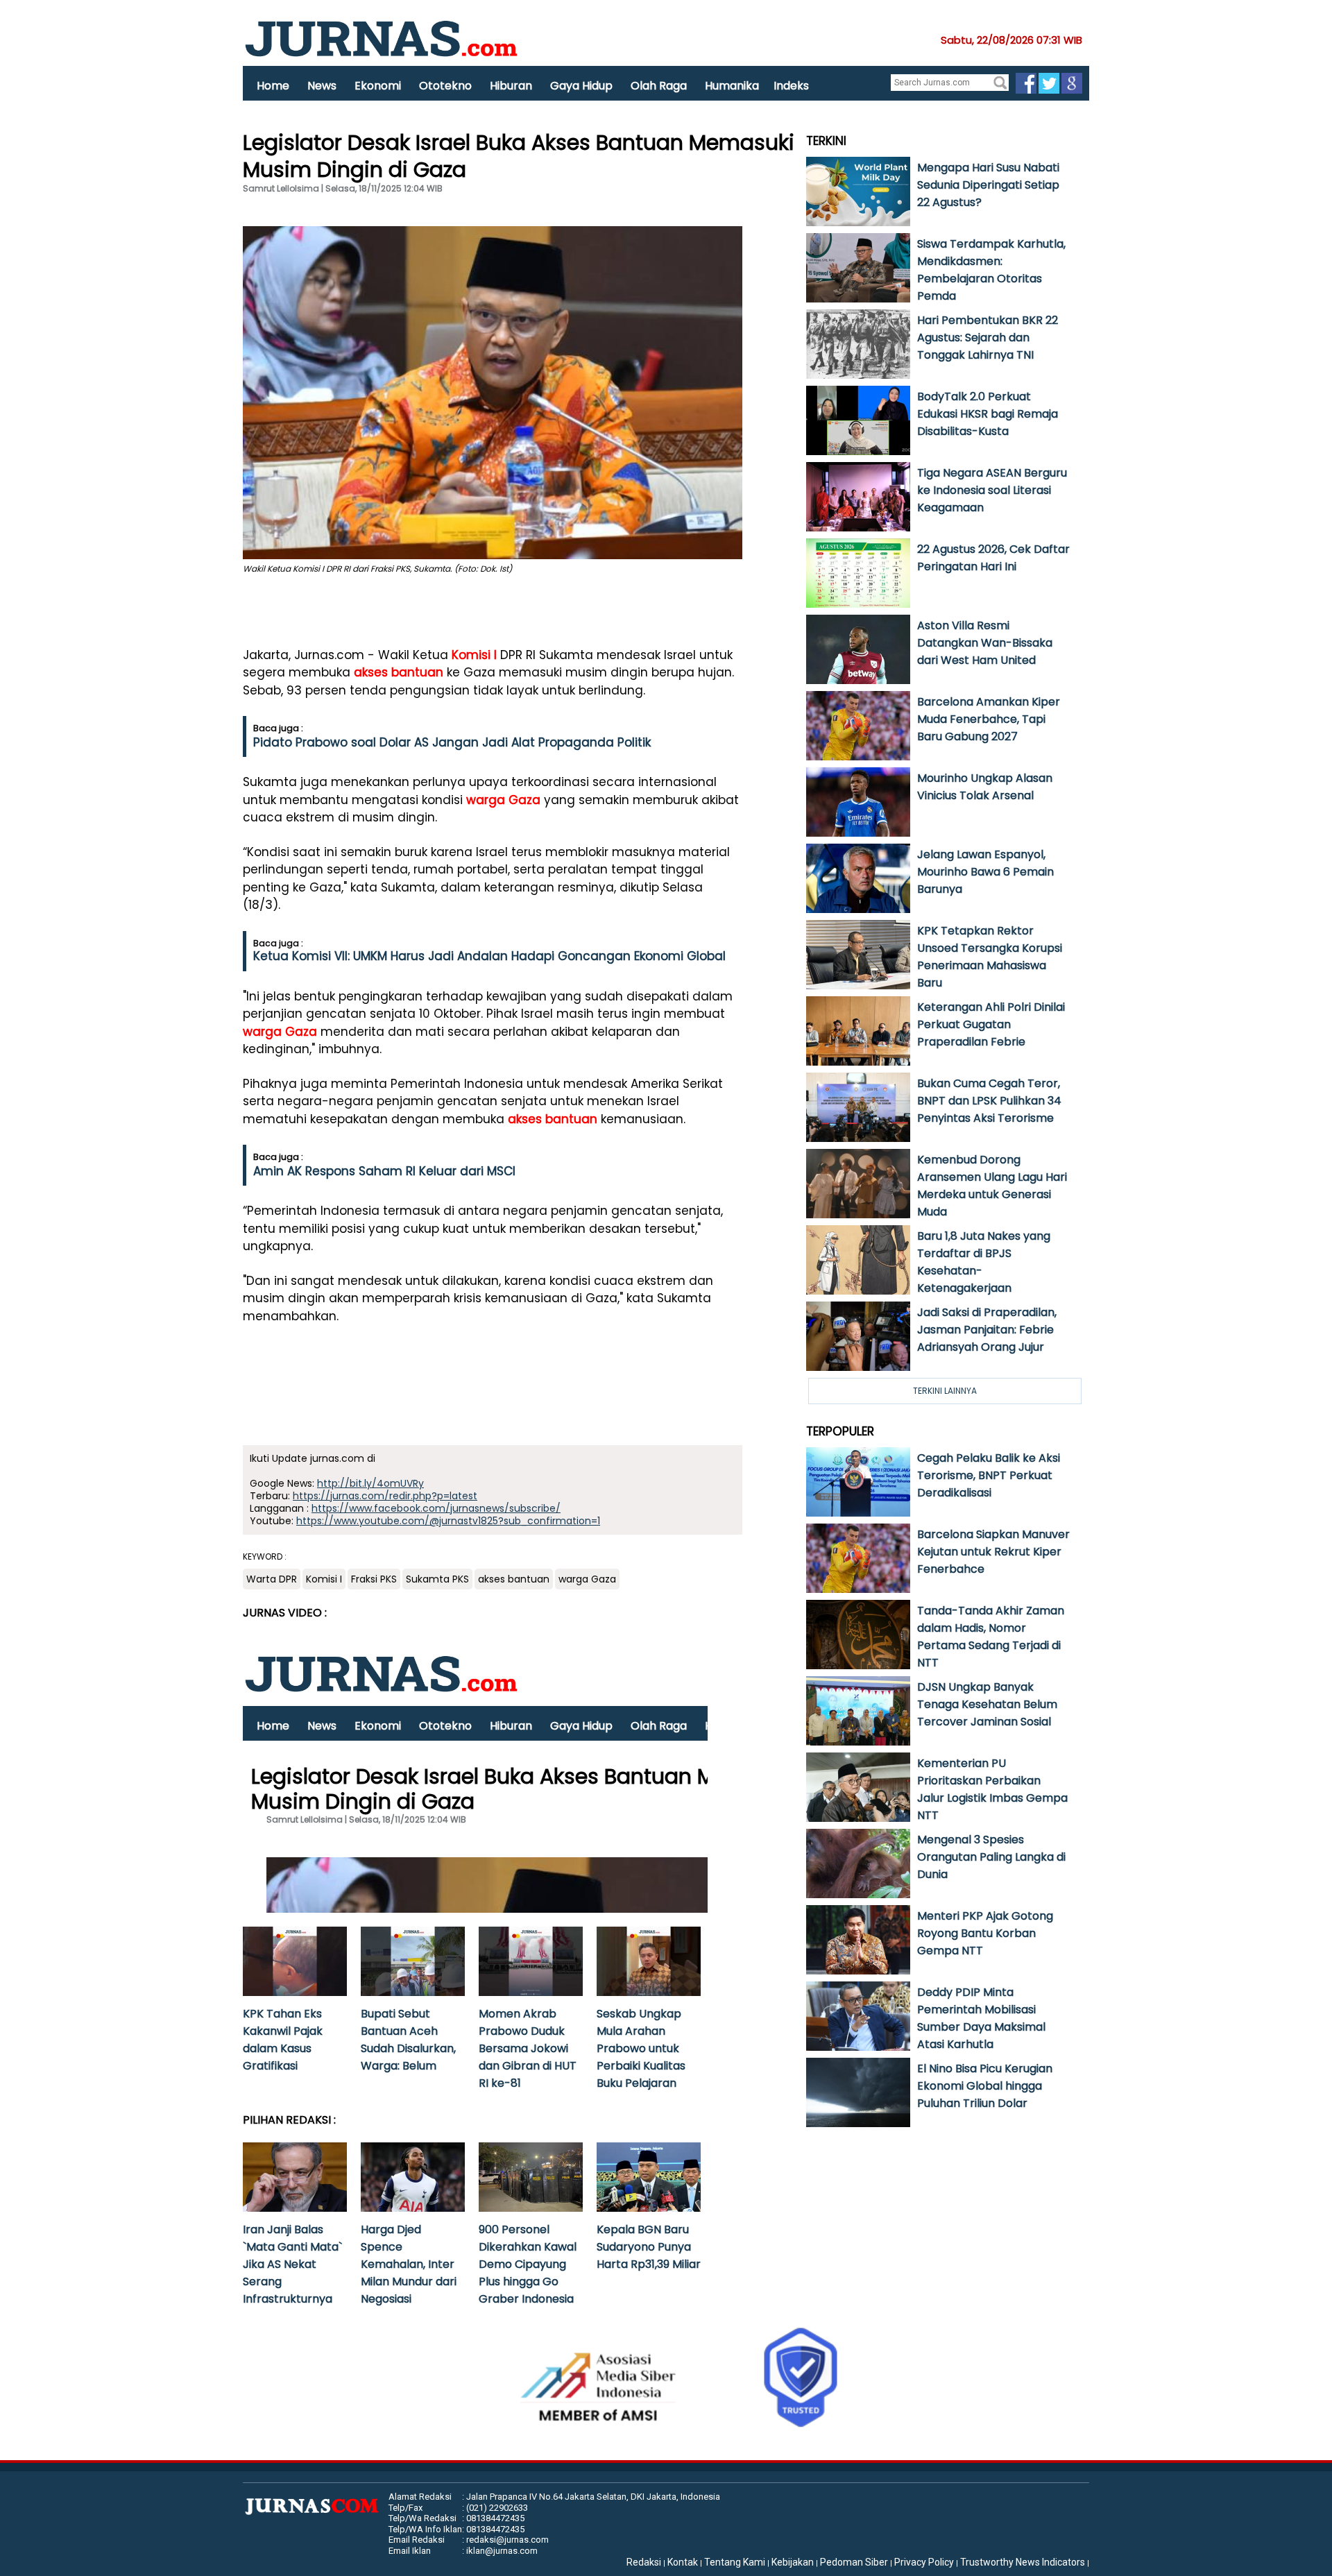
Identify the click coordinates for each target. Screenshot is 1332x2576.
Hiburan (511, 86)
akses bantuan (399, 672)
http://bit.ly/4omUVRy (370, 1483)
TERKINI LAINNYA (945, 1391)
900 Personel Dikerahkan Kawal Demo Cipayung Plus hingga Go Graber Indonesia (528, 2264)
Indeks (791, 86)
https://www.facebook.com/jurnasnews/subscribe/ (436, 1508)
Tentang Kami (735, 2562)
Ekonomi (378, 86)
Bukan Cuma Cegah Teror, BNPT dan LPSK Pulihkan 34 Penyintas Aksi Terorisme (989, 1101)
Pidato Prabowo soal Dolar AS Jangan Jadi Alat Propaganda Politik (452, 742)
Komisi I (474, 655)
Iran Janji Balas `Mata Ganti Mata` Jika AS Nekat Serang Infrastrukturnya (292, 2264)
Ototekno (445, 86)
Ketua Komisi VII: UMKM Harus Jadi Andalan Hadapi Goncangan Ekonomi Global (489, 956)
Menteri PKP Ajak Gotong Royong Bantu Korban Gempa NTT (985, 1933)
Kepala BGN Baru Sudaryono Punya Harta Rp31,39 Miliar (649, 2247)
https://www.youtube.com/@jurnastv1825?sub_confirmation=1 (448, 1521)
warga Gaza (503, 800)
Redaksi (644, 2562)
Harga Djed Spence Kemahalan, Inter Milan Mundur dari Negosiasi (409, 2264)
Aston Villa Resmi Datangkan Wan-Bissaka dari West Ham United (985, 643)
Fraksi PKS (374, 1579)
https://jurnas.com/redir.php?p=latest (385, 1496)
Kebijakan (793, 2562)
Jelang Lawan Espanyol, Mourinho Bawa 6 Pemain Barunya (985, 872)
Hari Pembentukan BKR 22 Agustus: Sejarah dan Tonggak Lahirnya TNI (988, 338)
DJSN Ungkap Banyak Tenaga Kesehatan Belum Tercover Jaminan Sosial (987, 1704)
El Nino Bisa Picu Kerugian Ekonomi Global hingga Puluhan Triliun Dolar (985, 2086)
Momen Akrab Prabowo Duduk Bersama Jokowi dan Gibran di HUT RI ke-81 (528, 2048)
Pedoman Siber (854, 2562)
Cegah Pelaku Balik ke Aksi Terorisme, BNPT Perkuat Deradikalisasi (989, 1475)
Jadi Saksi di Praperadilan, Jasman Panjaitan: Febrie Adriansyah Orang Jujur (987, 1330)
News (322, 86)
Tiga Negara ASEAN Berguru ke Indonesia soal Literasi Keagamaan (992, 490)
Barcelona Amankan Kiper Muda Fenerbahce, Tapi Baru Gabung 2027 (989, 719)
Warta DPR (272, 1579)
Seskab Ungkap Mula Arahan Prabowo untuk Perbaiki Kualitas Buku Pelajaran (641, 2048)
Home (273, 86)
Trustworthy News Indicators (1023, 2562)
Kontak (683, 2562)
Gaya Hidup (581, 86)
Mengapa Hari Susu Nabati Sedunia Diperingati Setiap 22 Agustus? (988, 185)
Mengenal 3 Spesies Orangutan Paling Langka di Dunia (991, 1857)
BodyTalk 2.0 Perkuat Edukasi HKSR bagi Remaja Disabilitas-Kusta (988, 414)
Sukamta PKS (437, 1579)
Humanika (732, 86)
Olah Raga (659, 86)
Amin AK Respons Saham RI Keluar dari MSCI (384, 1171)
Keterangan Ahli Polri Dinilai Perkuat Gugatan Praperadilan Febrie (991, 1024)
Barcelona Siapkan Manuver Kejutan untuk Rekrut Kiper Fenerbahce (993, 1552)
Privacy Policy (924, 2562)
